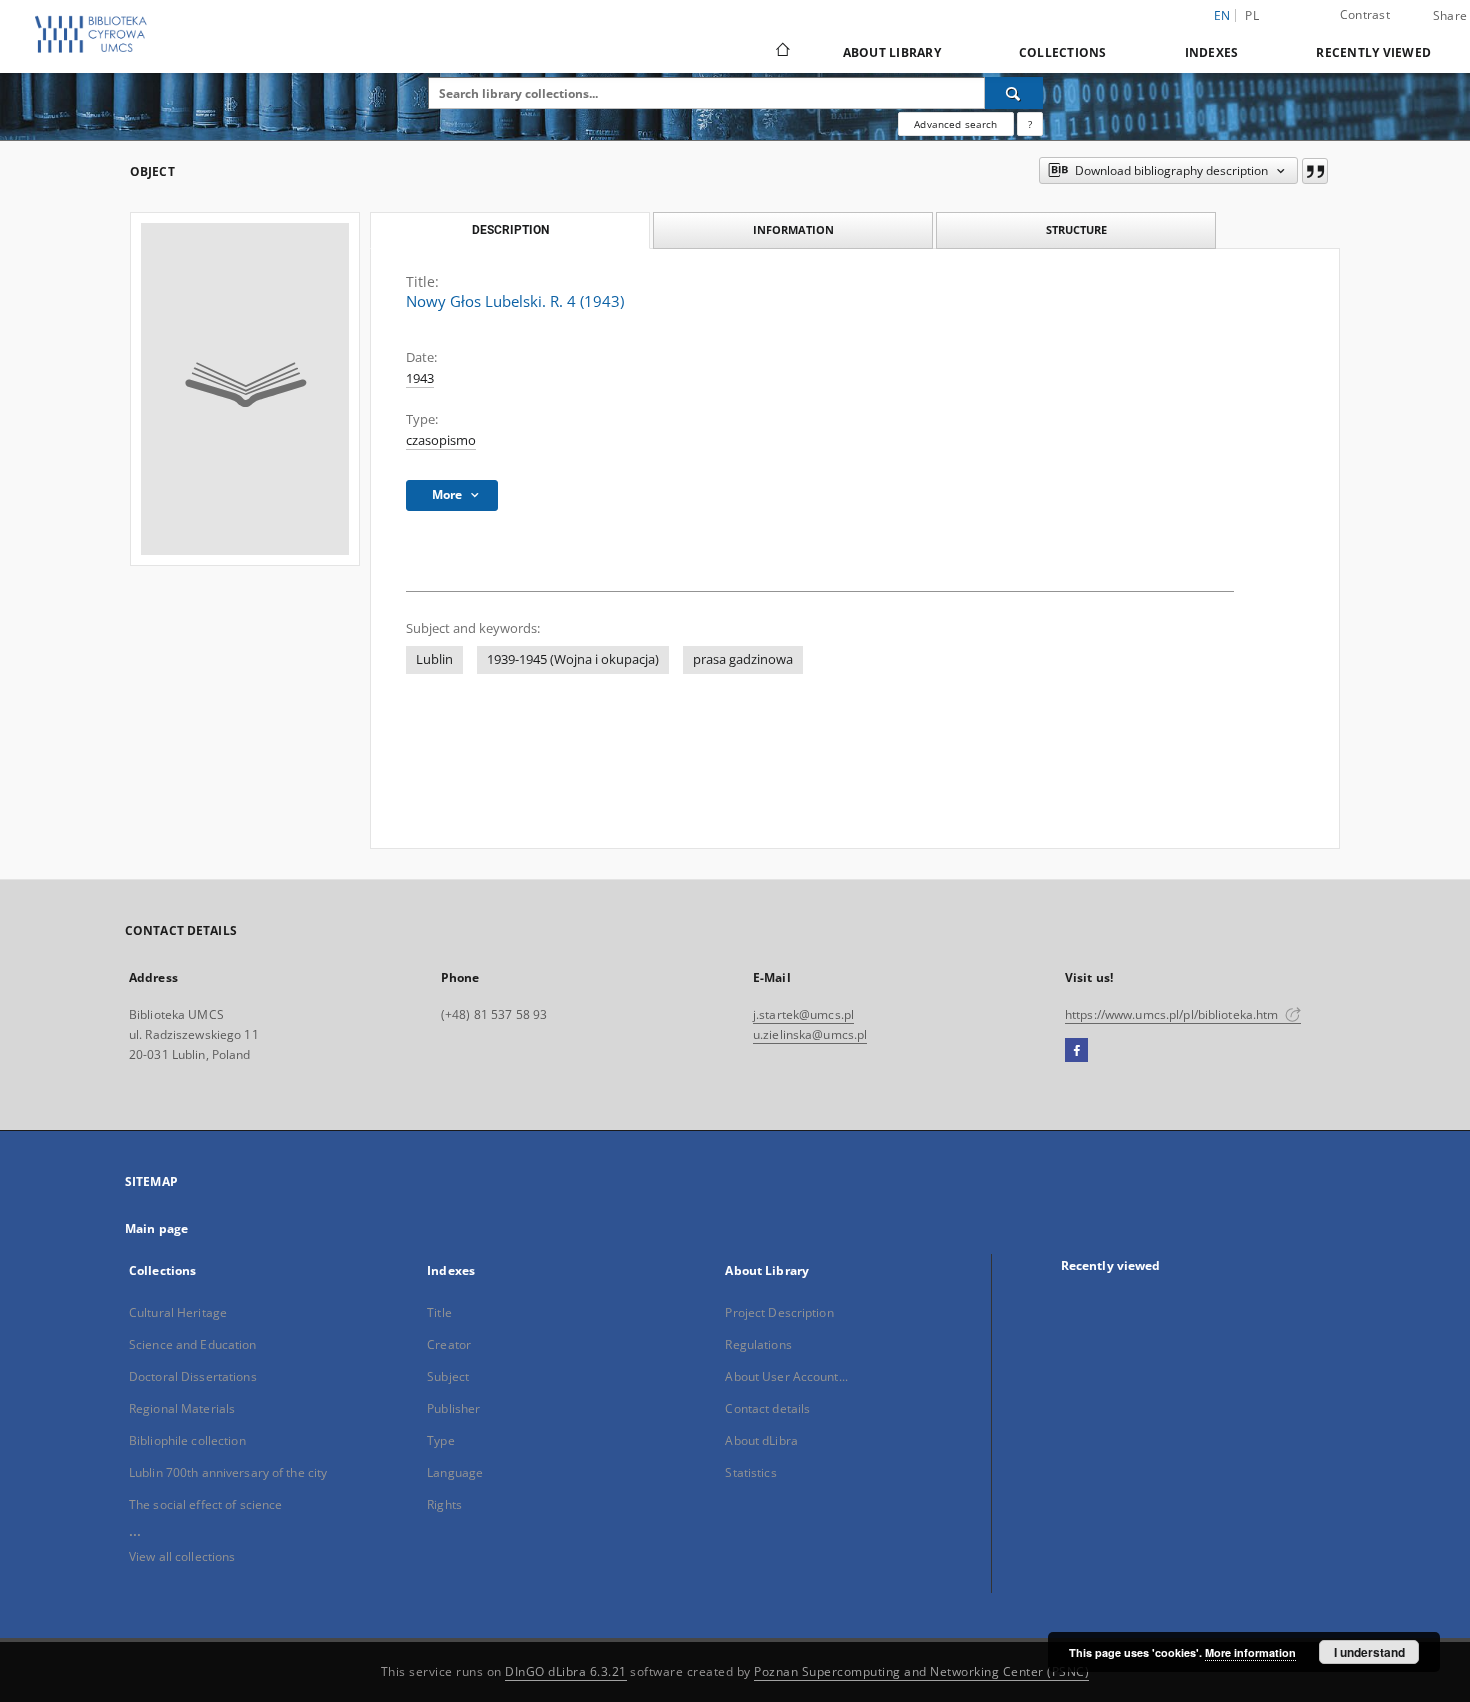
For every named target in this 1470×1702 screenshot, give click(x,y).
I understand (1369, 1652)
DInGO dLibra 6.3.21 (566, 1671)
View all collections (182, 1556)
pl (1252, 15)
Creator (449, 1344)
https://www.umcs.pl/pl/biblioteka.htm (1173, 1014)
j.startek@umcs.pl (803, 1014)
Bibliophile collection (187, 1440)
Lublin (434, 659)
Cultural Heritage (178, 1312)
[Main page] (781, 52)
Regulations (758, 1344)
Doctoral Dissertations (193, 1376)
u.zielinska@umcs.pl (810, 1034)
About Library (892, 52)
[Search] (1014, 93)
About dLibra (761, 1440)
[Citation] (1315, 171)
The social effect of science (205, 1504)
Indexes (1212, 52)
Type (440, 1440)
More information (1250, 1652)
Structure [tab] (1076, 229)
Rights (444, 1504)
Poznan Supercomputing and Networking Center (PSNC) (921, 1671)
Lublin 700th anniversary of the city (228, 1472)
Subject (448, 1376)
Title (439, 1312)
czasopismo (441, 440)
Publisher (453, 1408)
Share (1450, 16)
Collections (1063, 52)
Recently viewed (1373, 52)
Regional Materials (182, 1408)
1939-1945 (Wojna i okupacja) (573, 659)
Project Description (779, 1312)
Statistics (750, 1472)
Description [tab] (510, 230)
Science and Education (193, 1344)
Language (455, 1472)
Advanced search (955, 124)
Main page (156, 1228)
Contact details (767, 1408)
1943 (420, 378)
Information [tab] (793, 229)
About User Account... (786, 1376)
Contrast (1365, 14)
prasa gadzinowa (743, 659)
